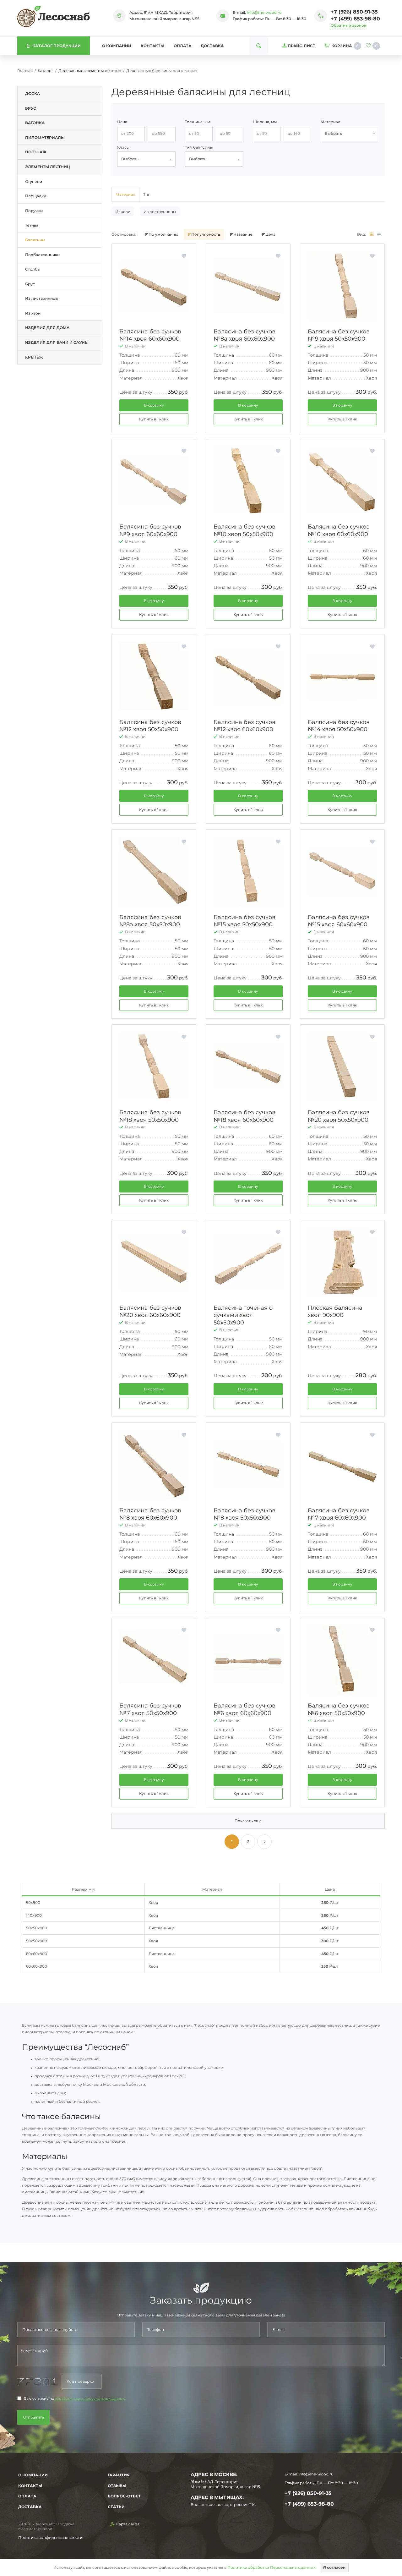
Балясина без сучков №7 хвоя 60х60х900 (339, 1514)
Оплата (182, 46)
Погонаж (36, 152)
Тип (147, 194)
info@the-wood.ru (264, 12)
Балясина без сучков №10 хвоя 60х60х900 (339, 530)
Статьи (116, 2507)
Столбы (33, 269)
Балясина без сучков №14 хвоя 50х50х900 (339, 726)
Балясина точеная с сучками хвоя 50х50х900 (243, 1315)
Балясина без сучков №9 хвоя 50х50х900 (339, 335)
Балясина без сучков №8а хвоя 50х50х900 (150, 921)
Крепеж (34, 357)
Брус (31, 108)
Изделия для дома (47, 328)
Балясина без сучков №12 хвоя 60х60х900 (244, 726)
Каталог (46, 71)
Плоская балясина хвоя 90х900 (335, 1311)
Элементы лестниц (48, 167)
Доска (33, 93)
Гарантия (119, 2475)
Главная (25, 71)
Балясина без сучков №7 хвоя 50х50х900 (150, 1709)
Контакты (152, 46)
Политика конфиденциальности (50, 2538)
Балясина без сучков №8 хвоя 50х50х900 (244, 1514)
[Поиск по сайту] (259, 46)
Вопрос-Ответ (124, 2496)
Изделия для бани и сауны (57, 342)
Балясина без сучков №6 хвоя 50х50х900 (339, 1709)
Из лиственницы (42, 298)
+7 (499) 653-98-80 (355, 19)
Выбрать (333, 133)
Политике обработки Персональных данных (271, 2567)
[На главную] (54, 16)
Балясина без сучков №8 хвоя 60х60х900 (150, 1514)
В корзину (154, 405)
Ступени (34, 181)
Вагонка (35, 123)
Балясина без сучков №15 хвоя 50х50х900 (244, 921)
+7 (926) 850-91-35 (354, 12)
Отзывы (117, 2486)
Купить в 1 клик (154, 419)
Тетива (32, 225)
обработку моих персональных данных (90, 2399)
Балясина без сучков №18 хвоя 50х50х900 (150, 1116)
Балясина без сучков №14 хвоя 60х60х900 (150, 335)
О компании (117, 46)
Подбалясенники (42, 255)
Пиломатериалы (45, 137)
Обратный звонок (348, 25)
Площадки (36, 196)
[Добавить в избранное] (184, 256)
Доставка (212, 46)
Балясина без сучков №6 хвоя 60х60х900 (244, 1709)
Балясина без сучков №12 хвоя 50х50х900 (150, 726)
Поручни (34, 211)
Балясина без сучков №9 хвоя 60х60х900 (150, 530)
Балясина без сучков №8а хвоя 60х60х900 (244, 335)
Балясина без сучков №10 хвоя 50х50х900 (244, 530)
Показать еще (248, 1821)
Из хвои (33, 313)
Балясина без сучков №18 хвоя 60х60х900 (244, 1116)
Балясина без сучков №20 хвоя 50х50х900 (339, 1116)
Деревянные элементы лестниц (90, 71)
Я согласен (334, 2567)
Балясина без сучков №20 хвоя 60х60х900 (150, 1311)
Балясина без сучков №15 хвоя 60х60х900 (339, 921)
